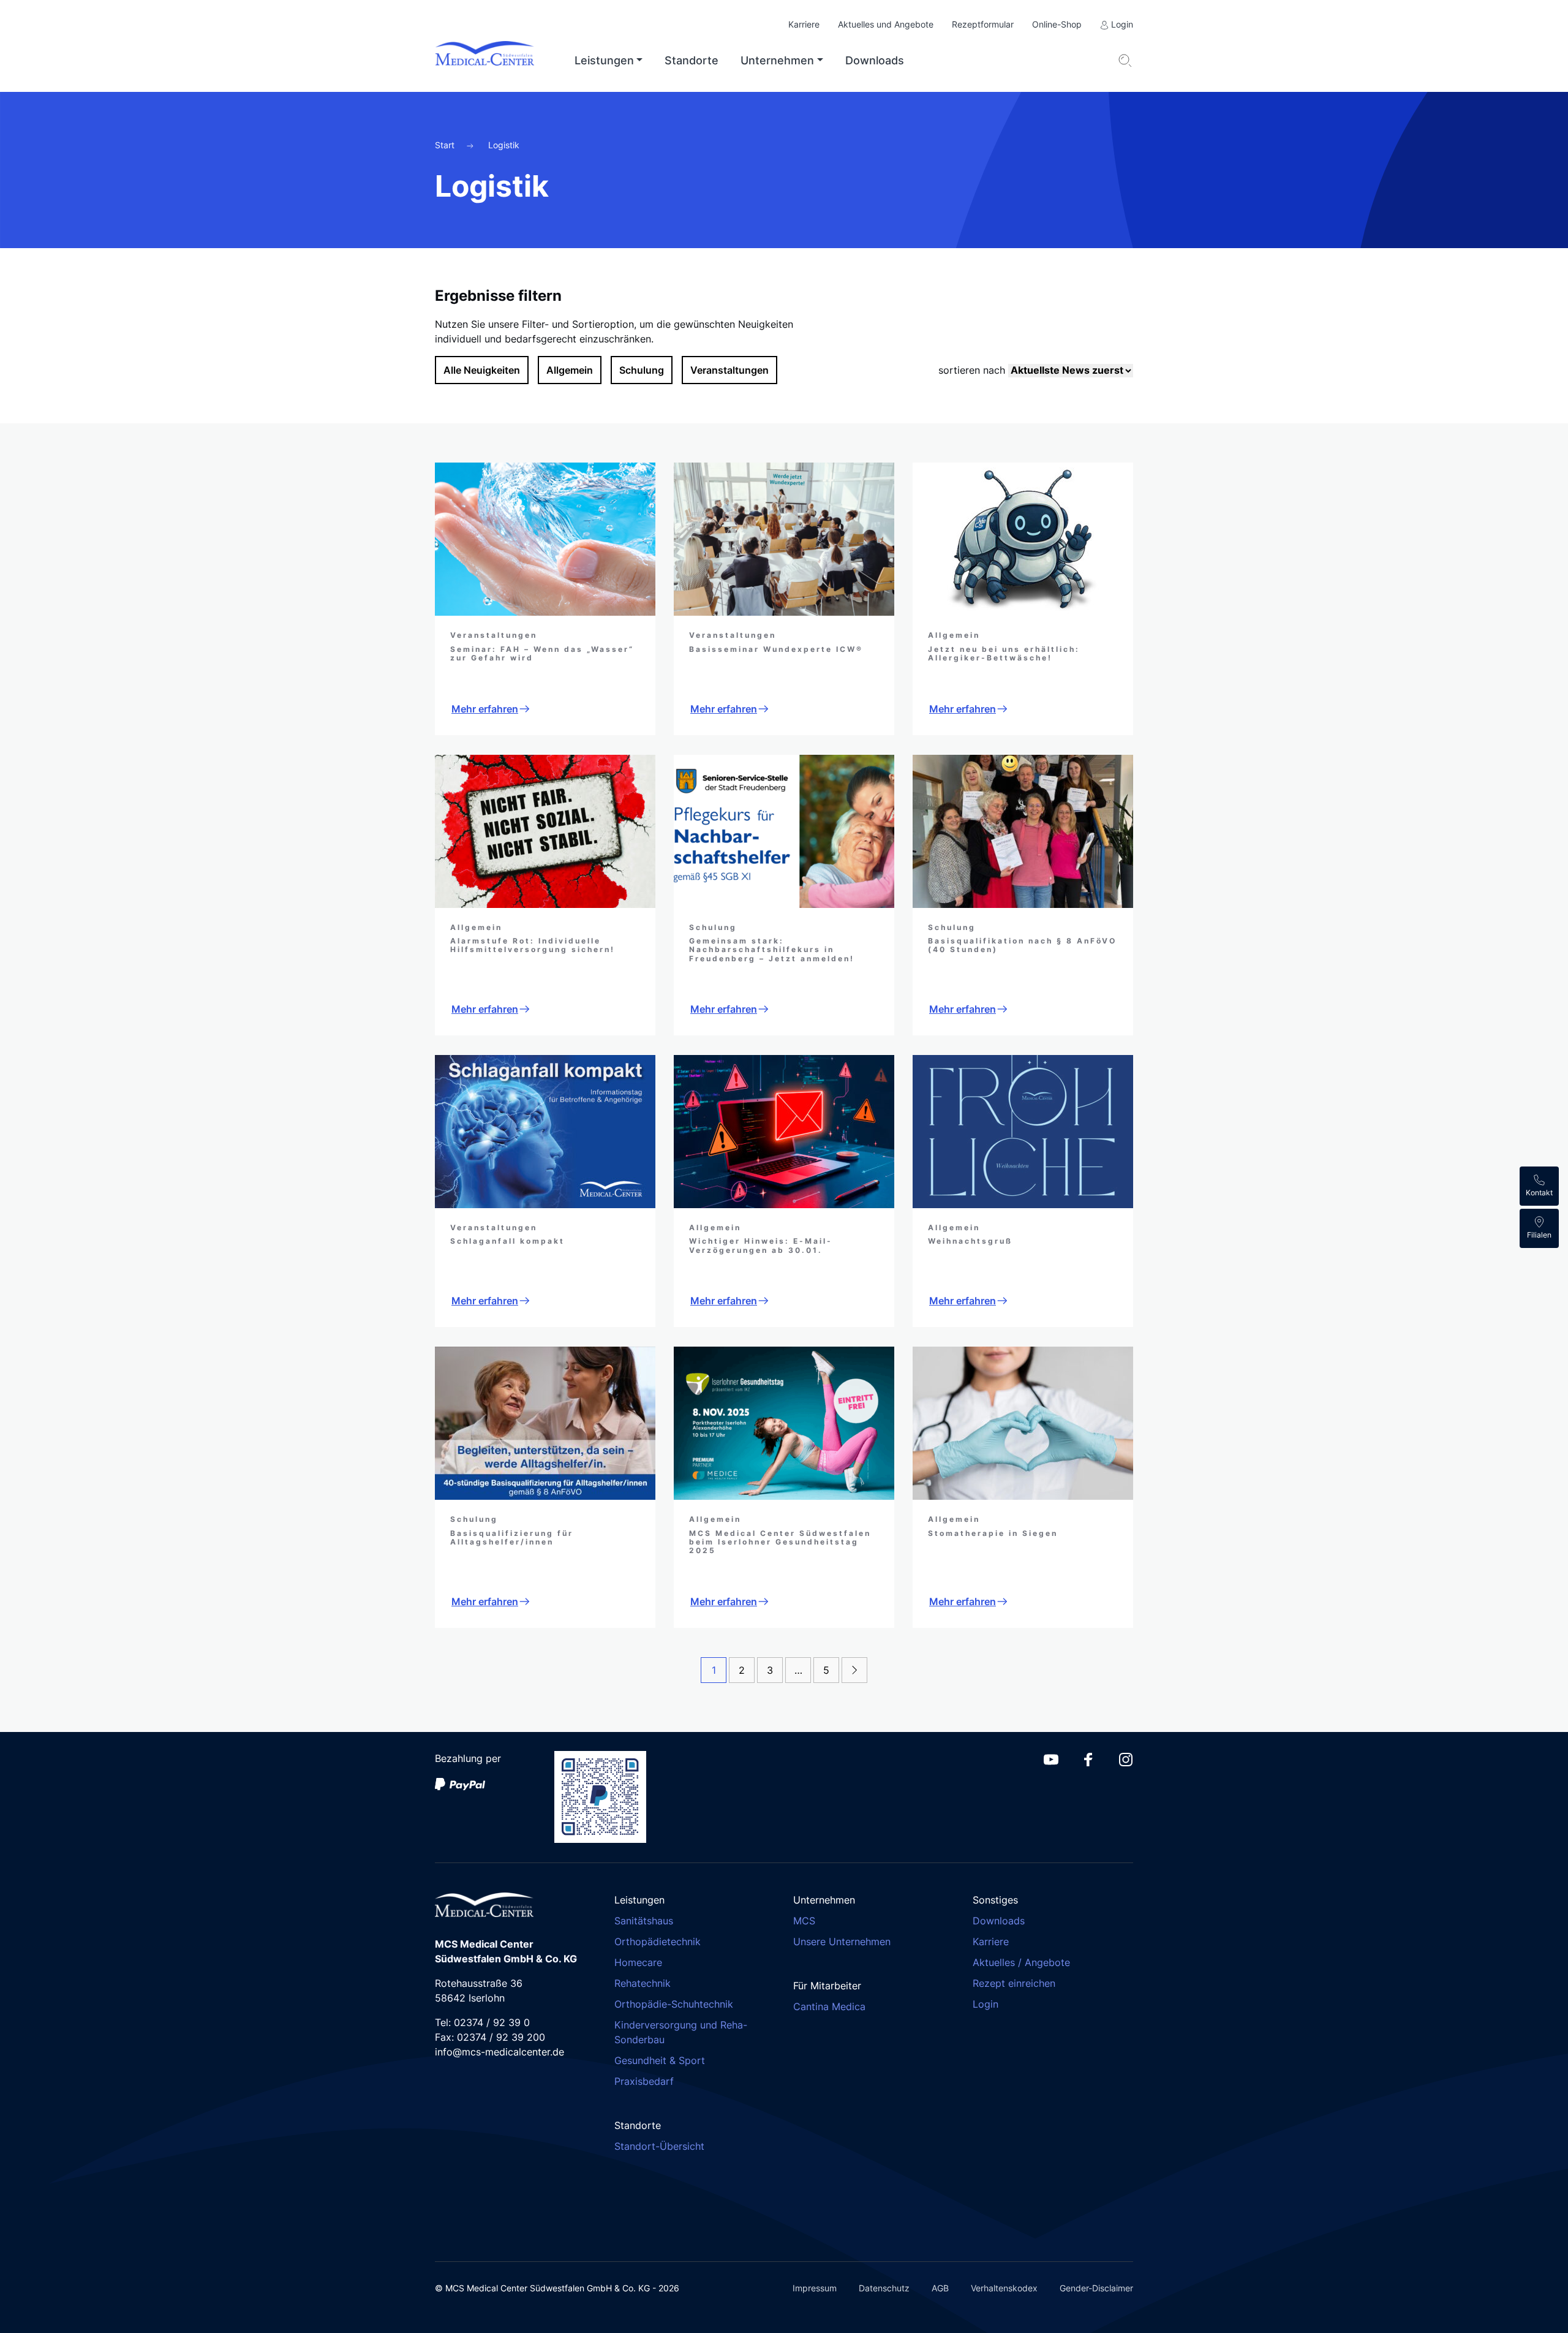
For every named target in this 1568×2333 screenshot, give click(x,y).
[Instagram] (1126, 1758)
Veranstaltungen (729, 370)
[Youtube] (1051, 1758)
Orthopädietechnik (658, 1942)
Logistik (504, 145)
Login (1121, 24)
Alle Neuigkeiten (482, 370)
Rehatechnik (643, 1983)
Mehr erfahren (485, 709)
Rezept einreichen (1014, 1983)
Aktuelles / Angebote (1021, 1962)
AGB (940, 2288)
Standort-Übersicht (659, 2146)
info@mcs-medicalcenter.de (499, 2052)
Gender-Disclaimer (1096, 2288)
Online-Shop (1057, 24)
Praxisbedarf (644, 2081)
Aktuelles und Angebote (886, 24)
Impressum (815, 2288)
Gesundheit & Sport (660, 2060)
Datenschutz (884, 2288)
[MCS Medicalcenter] (495, 61)
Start (446, 145)
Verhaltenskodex (1004, 2288)
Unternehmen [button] (777, 60)
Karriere (804, 24)
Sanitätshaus (644, 1921)
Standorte (692, 60)
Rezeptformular (983, 24)
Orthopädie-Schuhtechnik (674, 2004)
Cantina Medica (829, 2006)
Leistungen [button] (604, 60)
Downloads (875, 60)
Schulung (642, 370)
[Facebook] (1088, 1758)
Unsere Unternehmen (842, 1942)
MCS (804, 1921)
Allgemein (570, 370)
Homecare (638, 1962)
